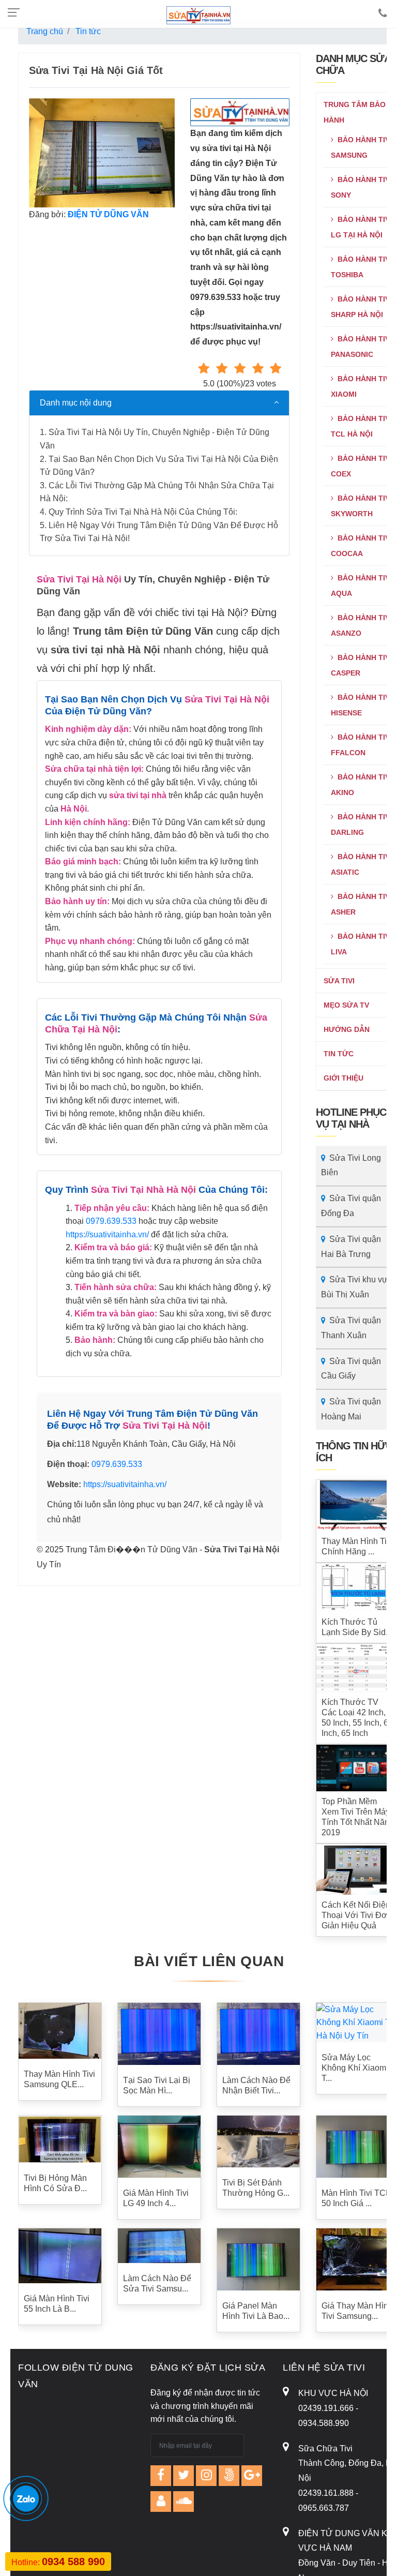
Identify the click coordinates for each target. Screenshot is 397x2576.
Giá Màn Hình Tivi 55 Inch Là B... (57, 2304)
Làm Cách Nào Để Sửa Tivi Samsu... (157, 2283)
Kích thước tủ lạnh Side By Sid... (357, 1627)
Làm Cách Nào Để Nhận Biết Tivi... (256, 2085)
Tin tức (339, 1054)
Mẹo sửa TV (346, 1005)
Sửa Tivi (339, 981)
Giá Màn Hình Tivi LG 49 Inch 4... (156, 2198)
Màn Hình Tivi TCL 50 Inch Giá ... (356, 2198)
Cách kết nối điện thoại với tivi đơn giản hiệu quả (357, 1915)
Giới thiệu (343, 1078)
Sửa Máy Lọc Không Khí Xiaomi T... (355, 2068)
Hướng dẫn (347, 1029)
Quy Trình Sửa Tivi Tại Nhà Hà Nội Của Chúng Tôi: (143, 512)
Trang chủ (45, 31)
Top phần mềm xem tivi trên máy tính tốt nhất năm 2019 (356, 1817)
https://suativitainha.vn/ (107, 1234)
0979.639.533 (111, 1221)
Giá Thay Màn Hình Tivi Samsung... (357, 2311)
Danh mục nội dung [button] (76, 403)
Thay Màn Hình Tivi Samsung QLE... (59, 2079)
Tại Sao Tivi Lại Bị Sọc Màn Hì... (157, 2085)
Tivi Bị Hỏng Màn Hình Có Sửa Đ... (55, 2183)
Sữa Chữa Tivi (325, 2448)
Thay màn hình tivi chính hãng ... (357, 1546)
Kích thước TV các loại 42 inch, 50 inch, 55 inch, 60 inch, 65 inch (357, 1718)
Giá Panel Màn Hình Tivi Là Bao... (256, 2311)
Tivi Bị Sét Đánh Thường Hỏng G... (256, 2188)
